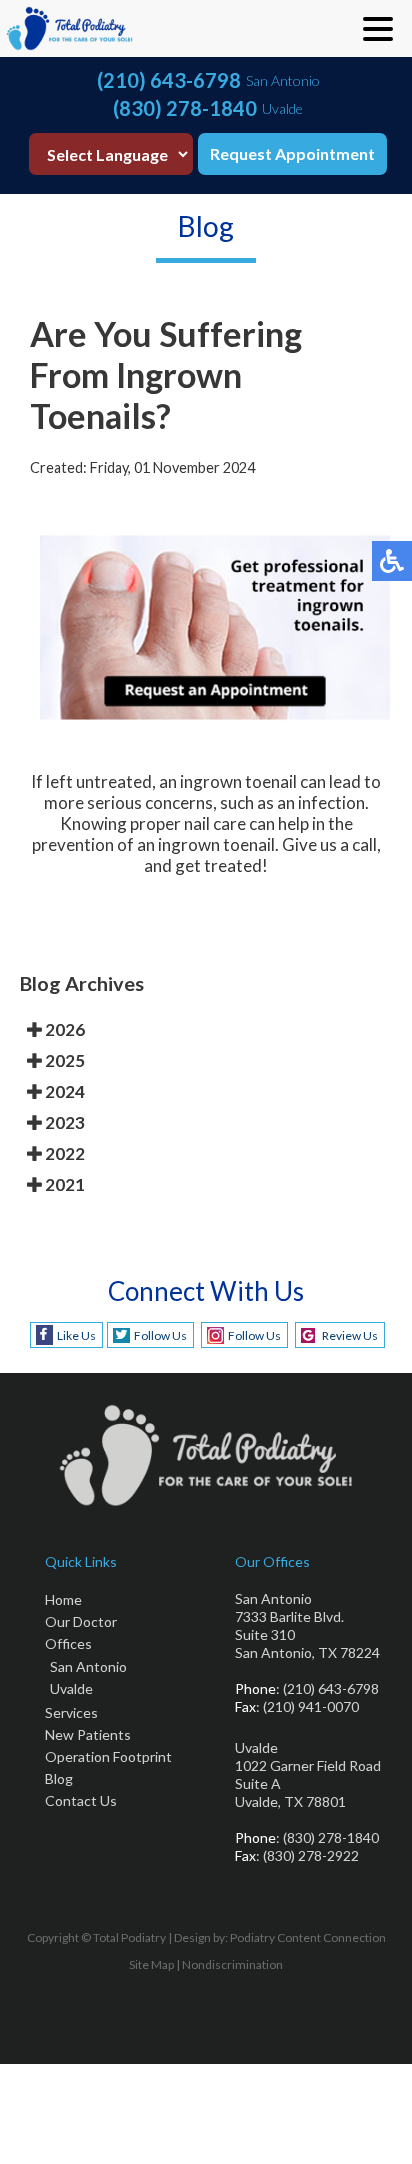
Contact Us (81, 1800)
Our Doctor (81, 1621)
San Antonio (88, 1666)
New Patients (88, 1734)
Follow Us (160, 1335)
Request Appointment (292, 153)
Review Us (350, 1335)
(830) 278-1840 (185, 108)
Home (63, 1599)
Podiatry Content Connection (308, 1937)
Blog (59, 1778)
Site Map (151, 1964)
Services (71, 1712)
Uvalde (71, 1688)
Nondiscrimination (232, 1964)
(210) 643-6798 (169, 80)
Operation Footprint (108, 1756)
